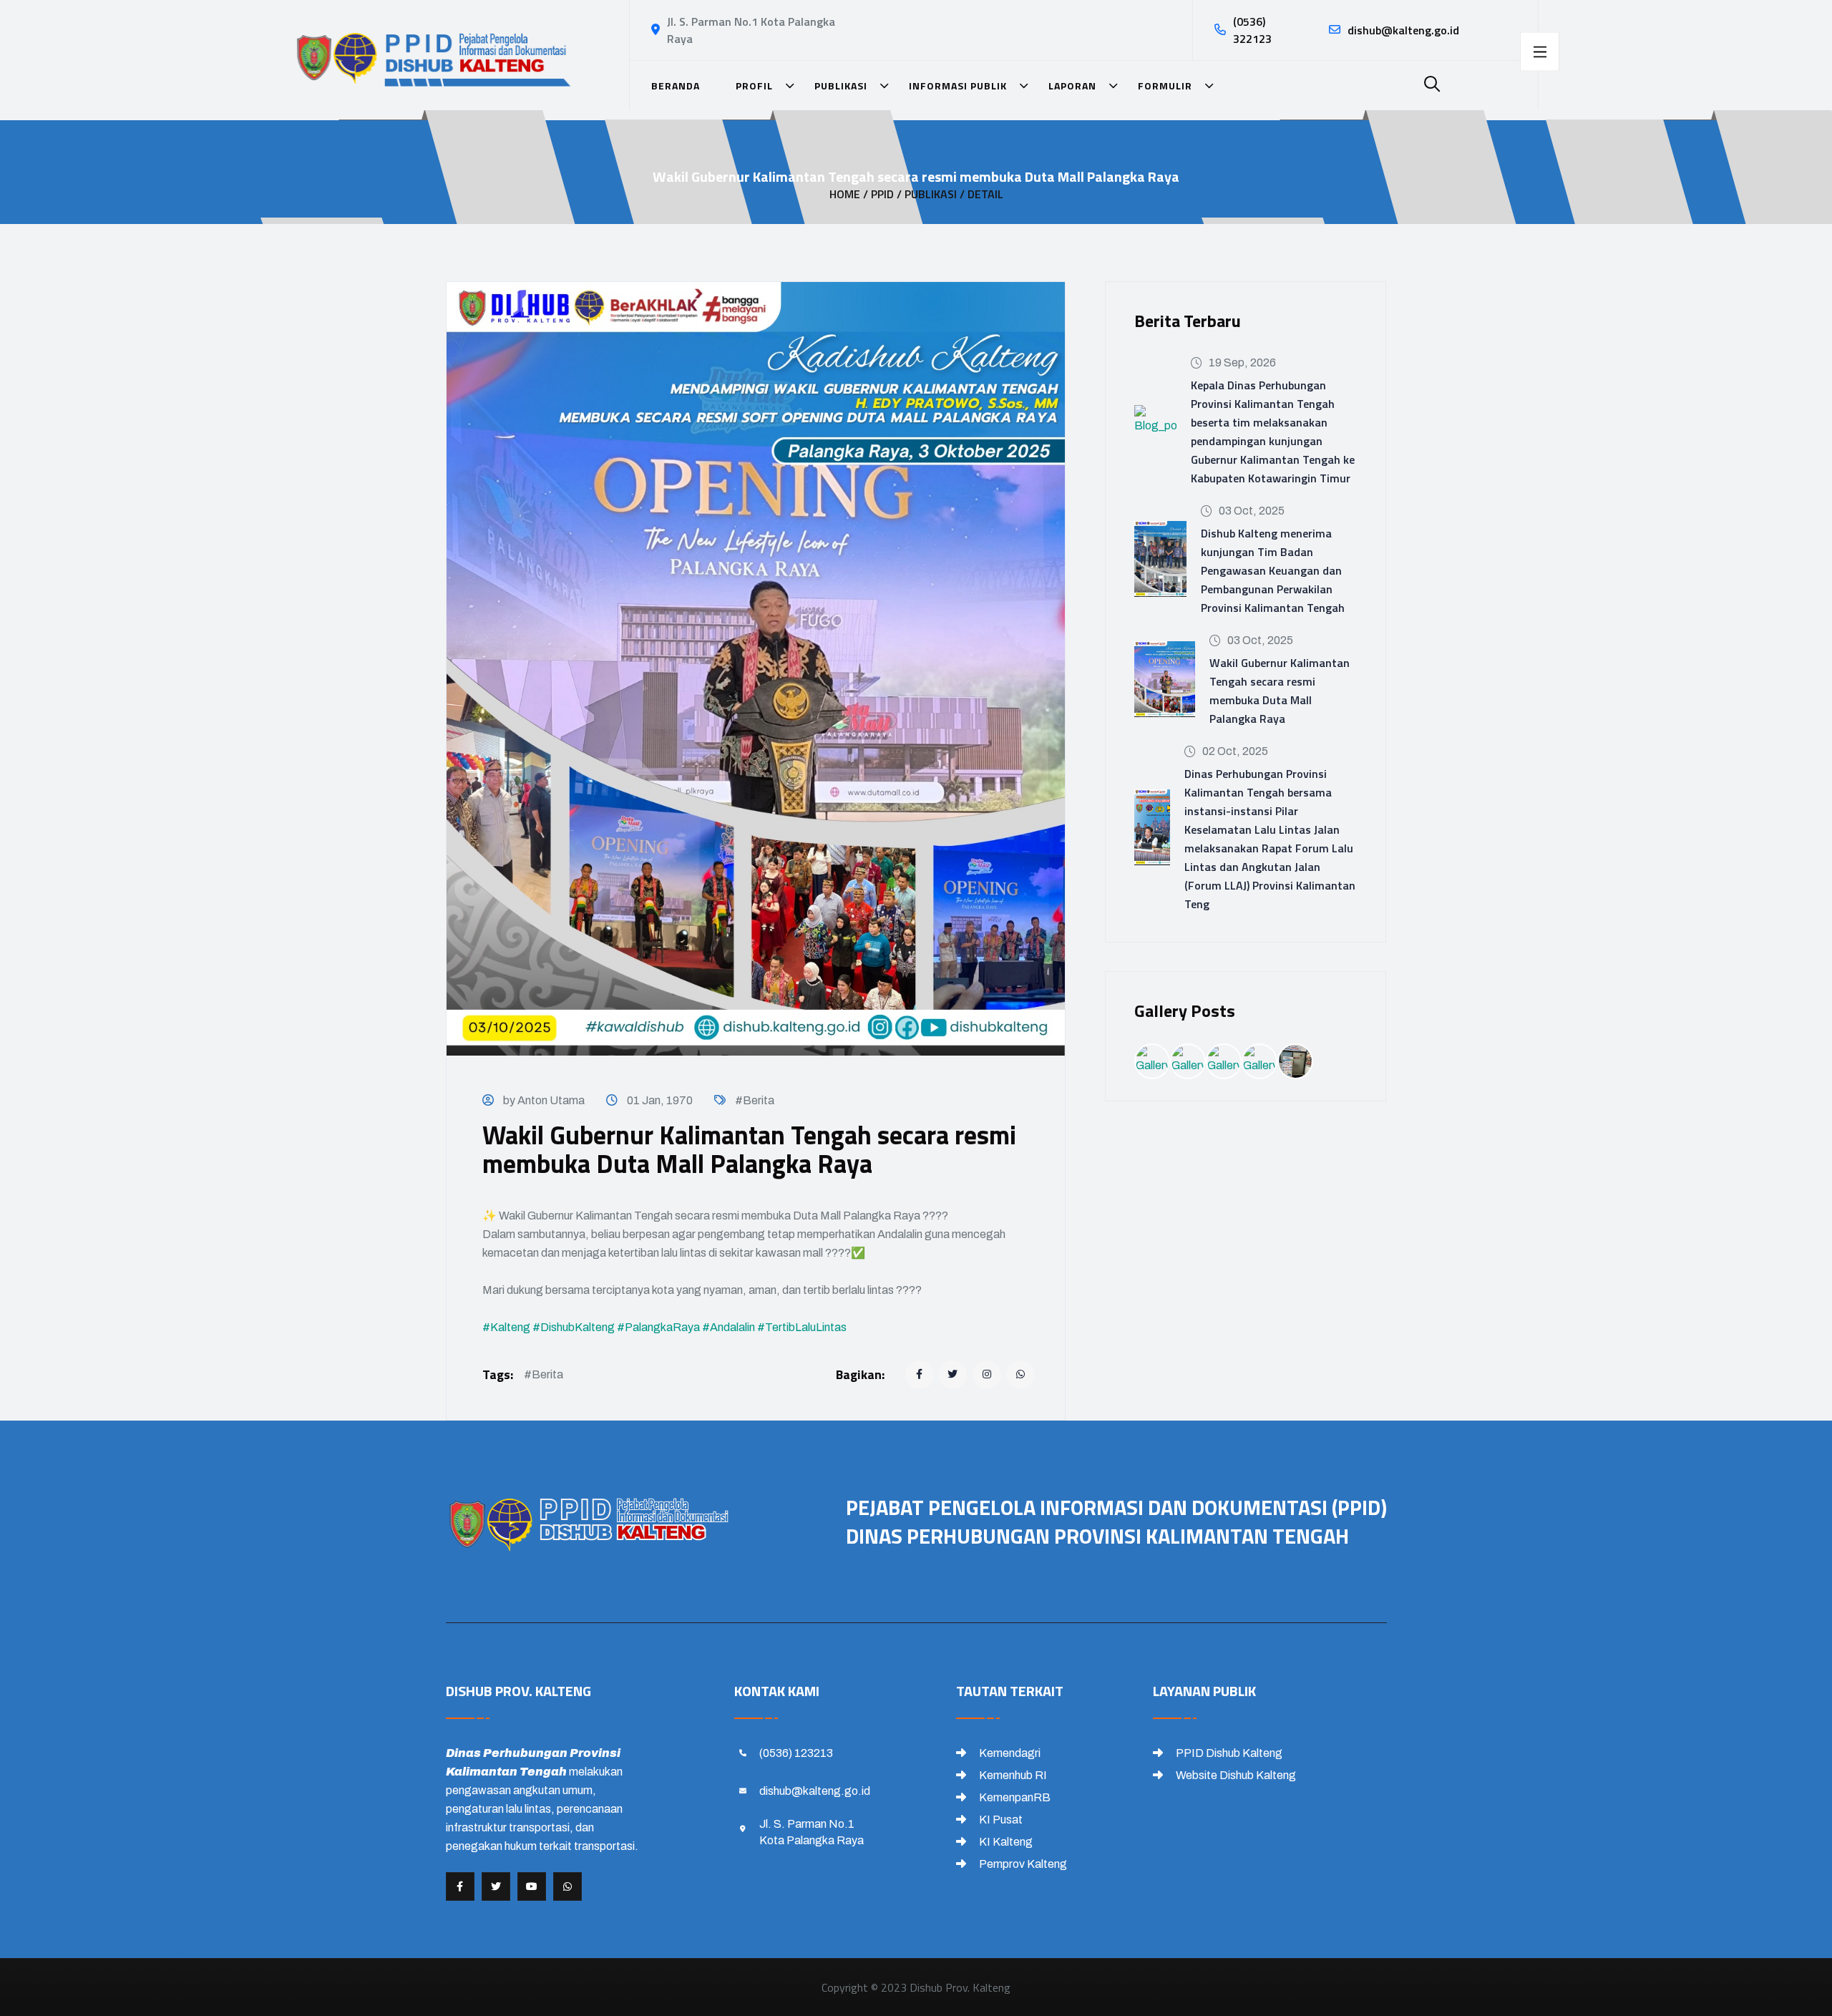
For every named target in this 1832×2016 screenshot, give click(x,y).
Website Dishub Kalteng (1235, 1775)
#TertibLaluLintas (802, 1327)
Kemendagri (1009, 1753)
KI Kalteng (1005, 1842)
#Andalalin (729, 1327)
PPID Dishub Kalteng (1228, 1753)
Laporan (1075, 86)
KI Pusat (1000, 1820)
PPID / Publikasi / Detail (937, 194)
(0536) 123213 (796, 1753)
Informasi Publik (961, 86)
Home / (849, 194)
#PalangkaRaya (658, 1327)
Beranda (676, 86)
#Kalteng (506, 1327)
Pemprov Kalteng (1022, 1864)
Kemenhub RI (1012, 1775)
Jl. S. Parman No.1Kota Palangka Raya (812, 1832)
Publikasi (844, 86)
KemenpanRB (1014, 1797)
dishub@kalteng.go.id (1403, 30)
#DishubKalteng (574, 1327)
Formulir (1168, 86)
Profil (757, 86)
